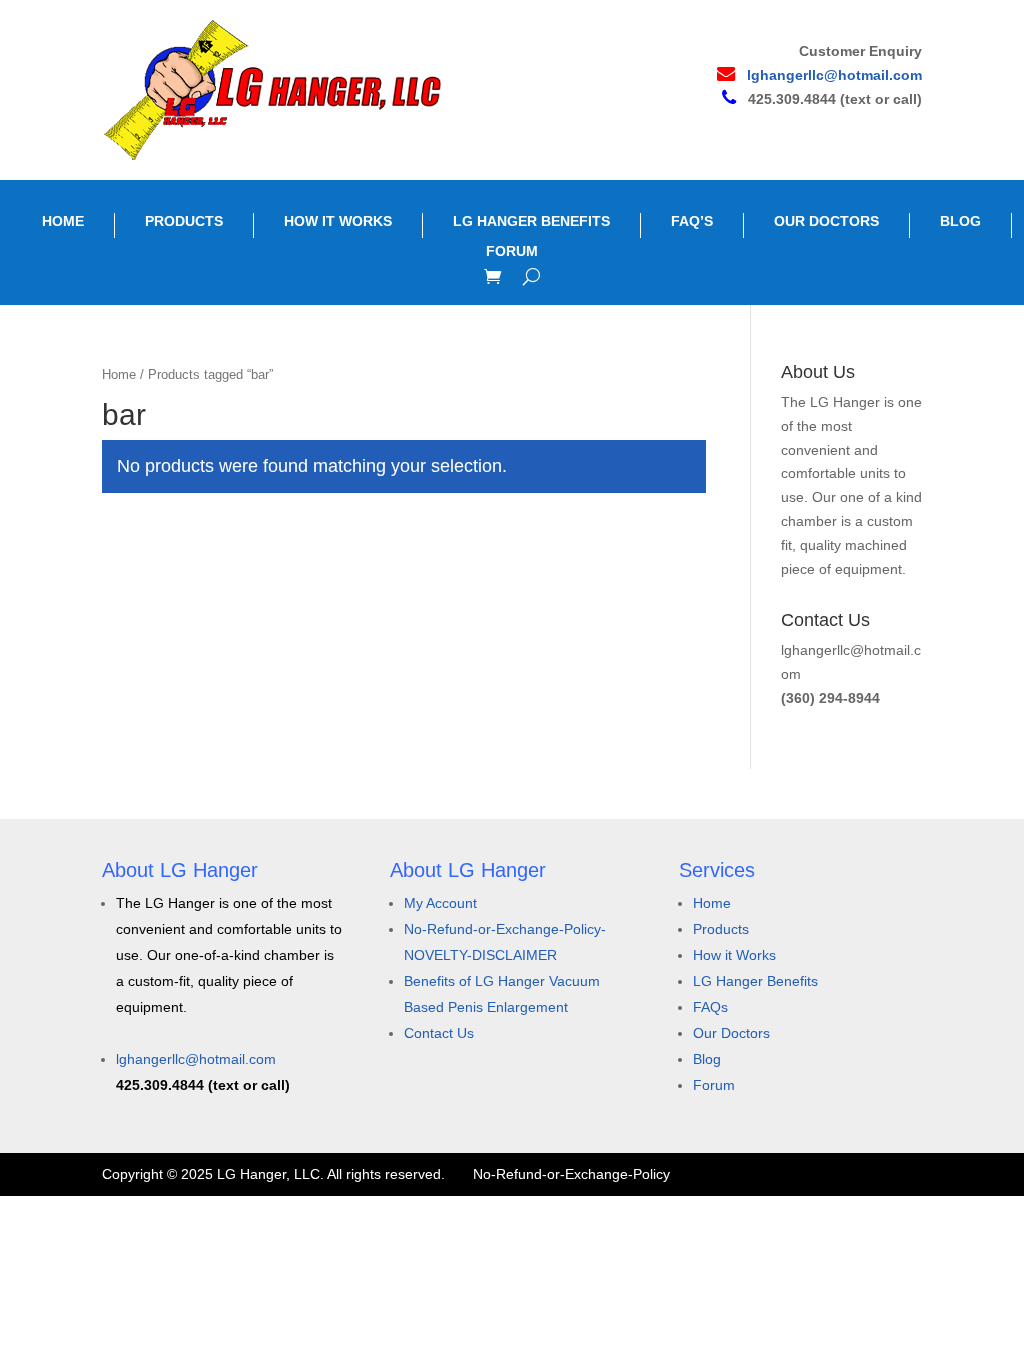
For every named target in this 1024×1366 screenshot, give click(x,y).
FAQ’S (692, 221)
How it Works (734, 955)
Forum (714, 1085)
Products (721, 929)
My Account (440, 903)
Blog (707, 1059)
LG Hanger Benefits (755, 981)
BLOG (960, 221)
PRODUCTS (184, 221)
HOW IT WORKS (338, 221)
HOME (63, 221)
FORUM (512, 251)
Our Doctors (731, 1033)
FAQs (710, 1007)
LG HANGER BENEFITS (531, 221)
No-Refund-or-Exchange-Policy (571, 1174)
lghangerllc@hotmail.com (834, 75)
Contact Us (439, 1033)
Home (119, 374)
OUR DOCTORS (826, 221)
